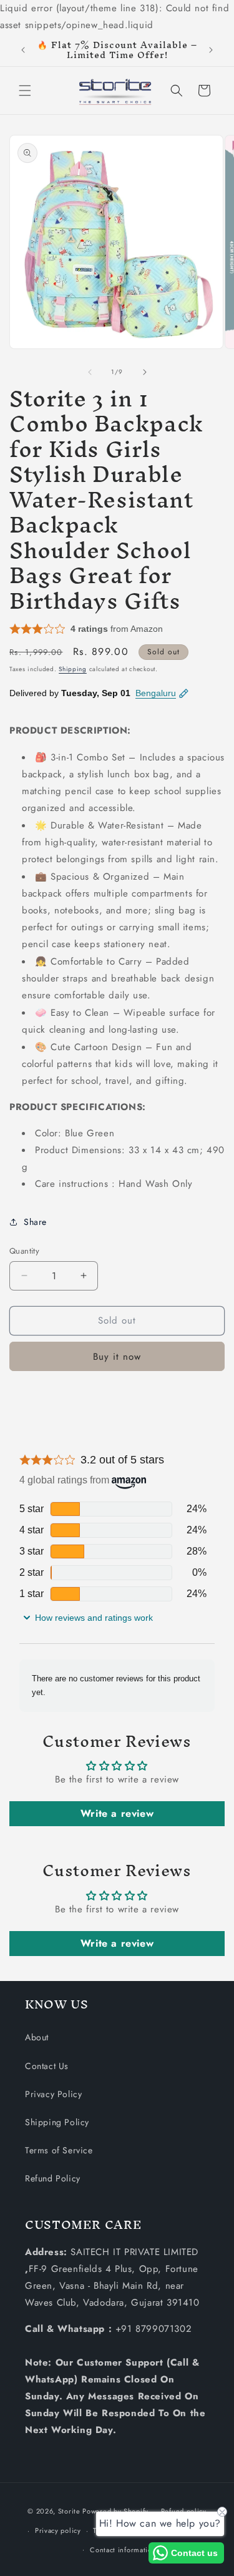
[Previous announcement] (23, 50)
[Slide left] (90, 372)
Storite (69, 2511)
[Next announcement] (211, 50)
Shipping (73, 669)
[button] (25, 91)
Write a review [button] (117, 1813)
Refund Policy (53, 2178)
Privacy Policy (53, 2094)
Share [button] (35, 1222)
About (37, 2037)
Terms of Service (59, 2150)
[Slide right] (145, 372)
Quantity (24, 1251)
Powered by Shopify (115, 2511)
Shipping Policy (57, 2122)
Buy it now (117, 1357)
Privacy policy (58, 2530)
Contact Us (47, 2066)
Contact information (123, 2550)
